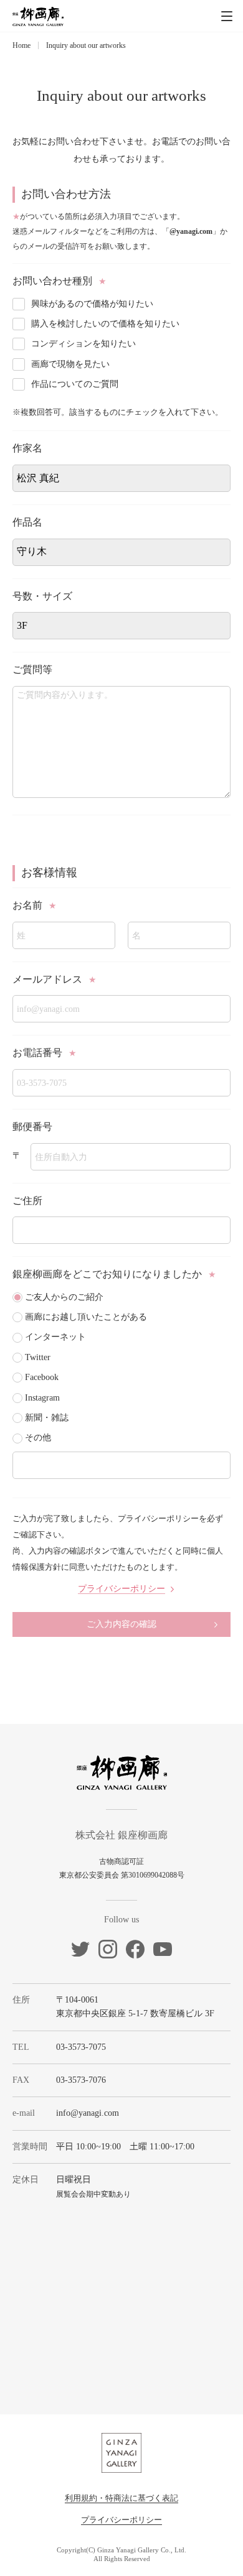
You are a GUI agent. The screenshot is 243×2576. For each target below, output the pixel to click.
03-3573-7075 (81, 2047)
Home (21, 45)
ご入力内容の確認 (121, 1624)
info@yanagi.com (88, 2113)
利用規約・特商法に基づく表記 (121, 2498)
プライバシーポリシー (121, 2520)
